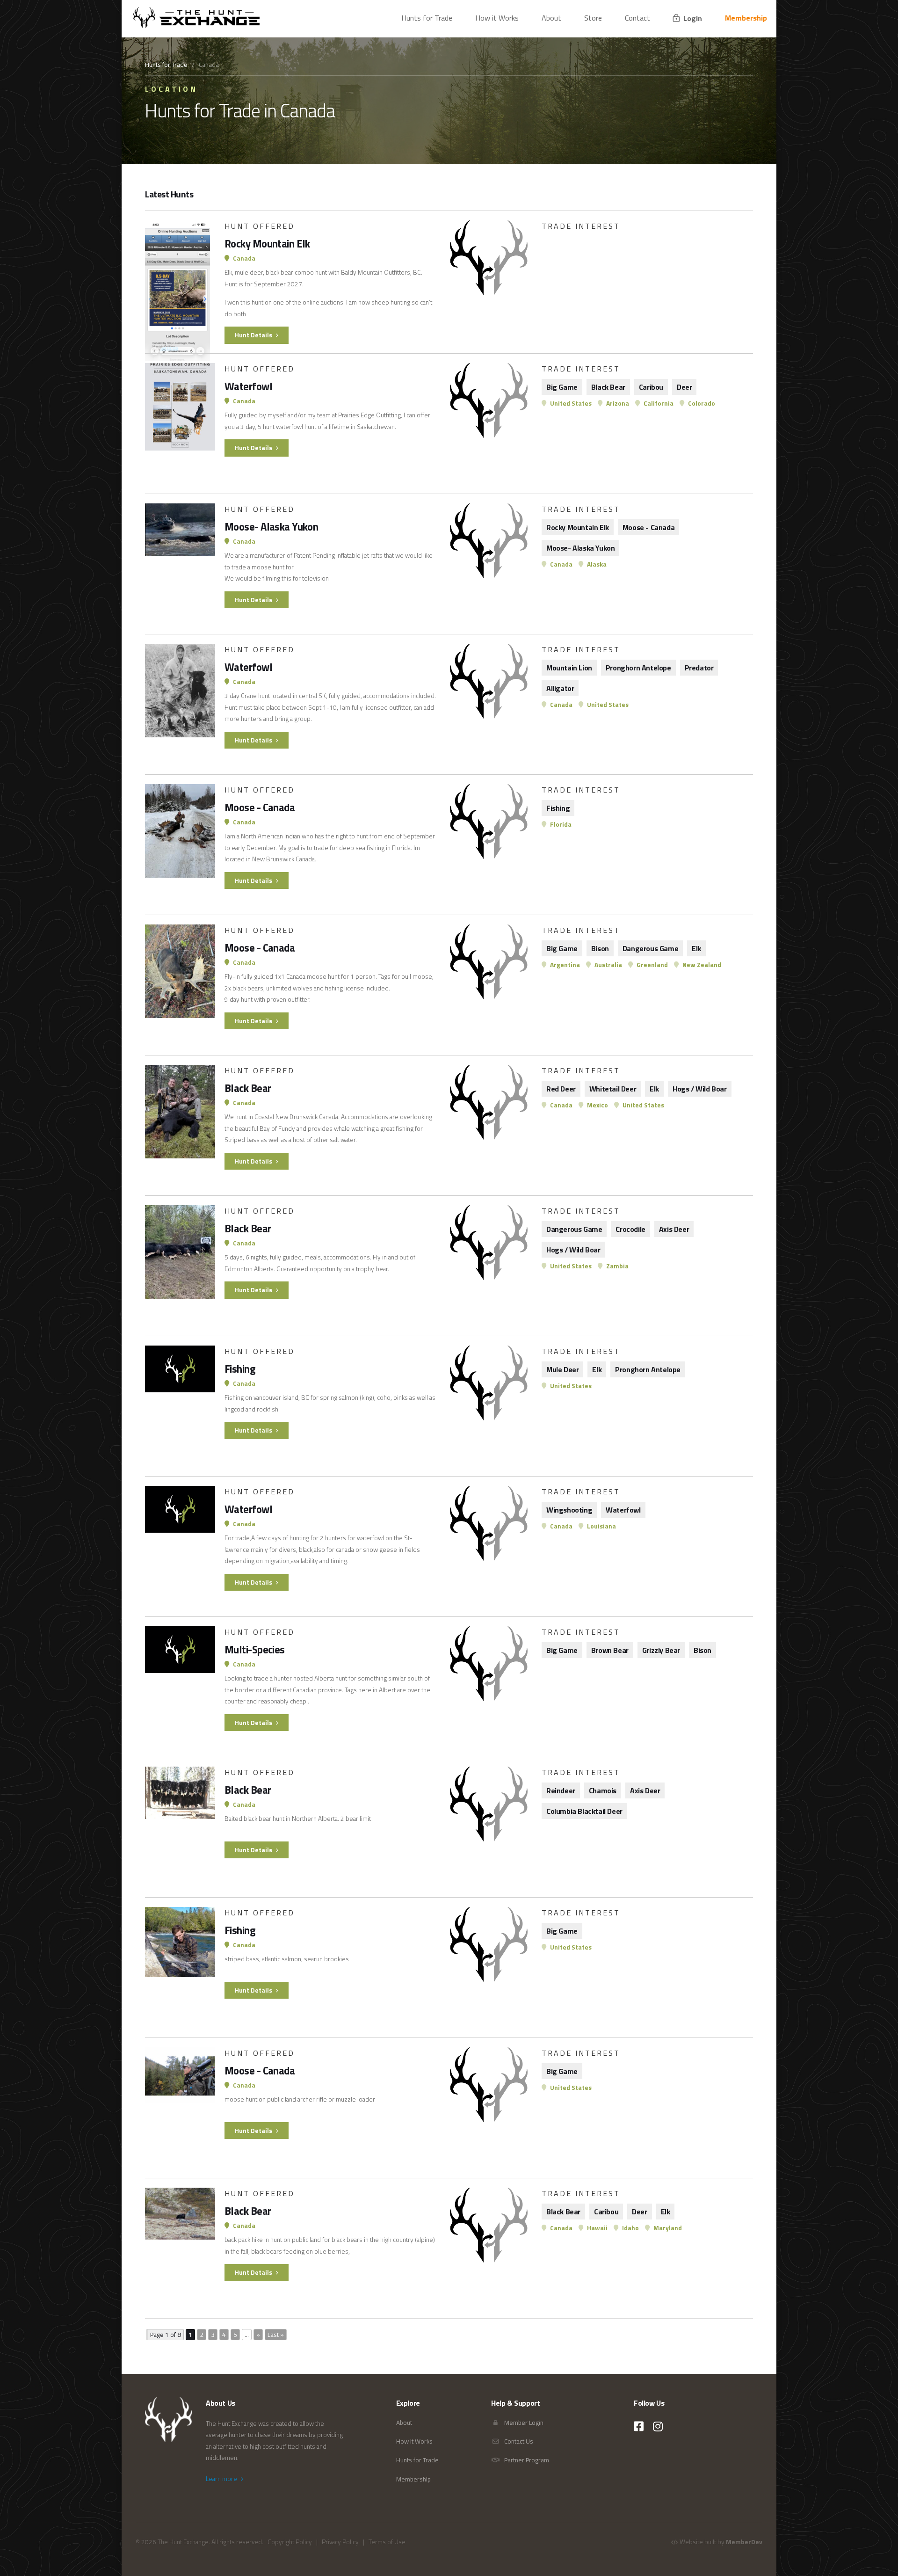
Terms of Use (387, 2542)
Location (171, 89)
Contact (637, 18)
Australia (608, 965)
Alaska (596, 564)
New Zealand (701, 965)
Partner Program (526, 2460)
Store (593, 18)
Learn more (222, 2479)
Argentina (564, 965)
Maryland (667, 2228)
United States (570, 403)
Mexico (597, 1105)
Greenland (652, 965)
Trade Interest (581, 226)
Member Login (523, 2423)
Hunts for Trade (427, 18)
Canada (243, 258)
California (658, 403)
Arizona (617, 403)
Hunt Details (254, 335)
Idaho (630, 2228)
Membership (746, 18)
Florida (560, 824)
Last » (276, 2335)
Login (692, 18)
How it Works (497, 18)
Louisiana (601, 1526)
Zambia (617, 1266)
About (551, 18)
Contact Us (518, 2441)
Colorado (701, 403)
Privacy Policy (340, 2542)
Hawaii (597, 2228)
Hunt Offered (260, 226)
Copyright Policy (290, 2542)
